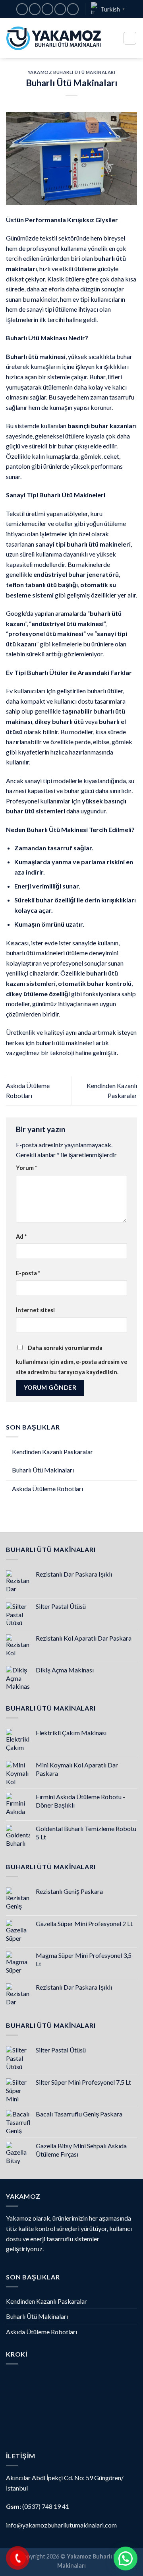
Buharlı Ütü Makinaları (43, 1470)
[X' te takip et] (47, 9)
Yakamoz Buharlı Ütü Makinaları (72, 72)
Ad (21, 1237)
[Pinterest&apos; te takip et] (60, 9)
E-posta (28, 1273)
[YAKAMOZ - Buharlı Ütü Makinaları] (54, 38)
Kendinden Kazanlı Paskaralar (52, 1452)
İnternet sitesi (35, 1310)
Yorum (26, 1168)
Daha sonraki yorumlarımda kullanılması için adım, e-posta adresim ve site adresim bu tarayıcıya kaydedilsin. (71, 1360)
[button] (126, 2559)
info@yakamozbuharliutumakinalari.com (61, 2525)
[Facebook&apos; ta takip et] (22, 9)
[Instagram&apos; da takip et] (35, 9)
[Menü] (130, 38)
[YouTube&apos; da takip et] (73, 9)
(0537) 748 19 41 (46, 2506)
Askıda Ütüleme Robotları (47, 1489)
